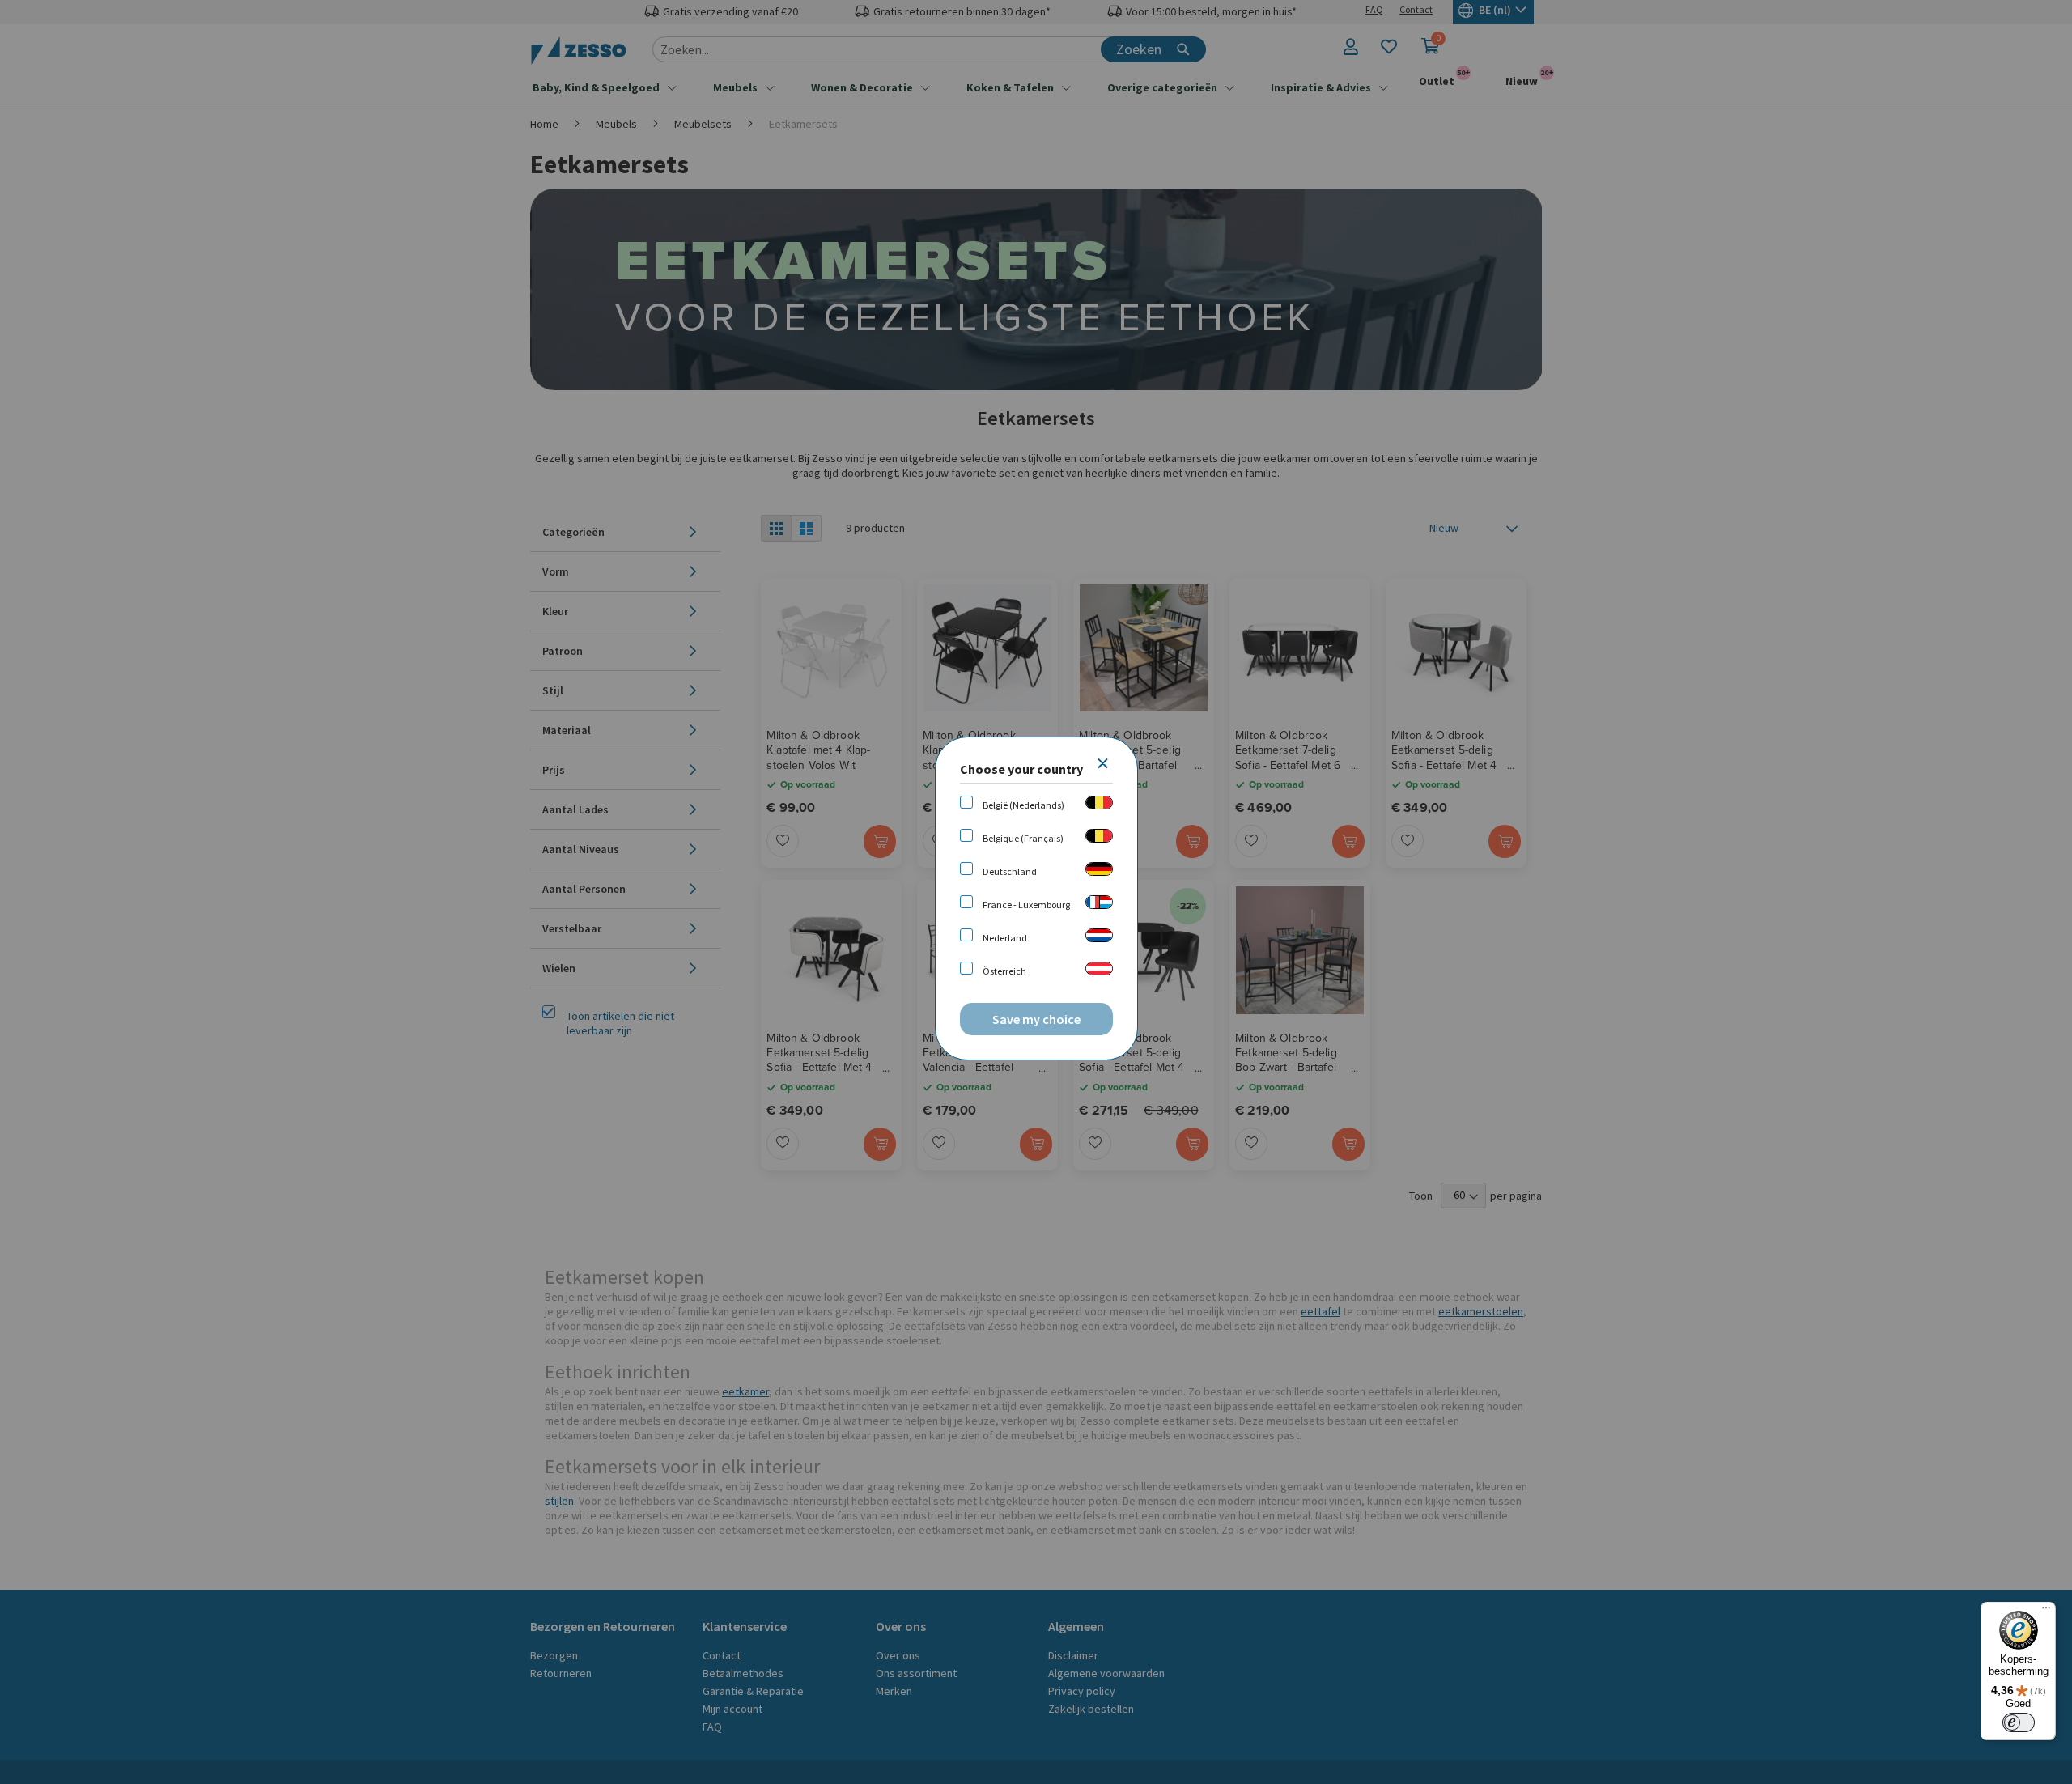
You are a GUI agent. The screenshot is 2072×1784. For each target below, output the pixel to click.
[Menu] (2046, 1612)
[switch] (2019, 1722)
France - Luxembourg (1026, 905)
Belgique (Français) (1023, 838)
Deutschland (1010, 871)
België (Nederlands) (1023, 805)
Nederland (1005, 938)
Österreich (1004, 971)
